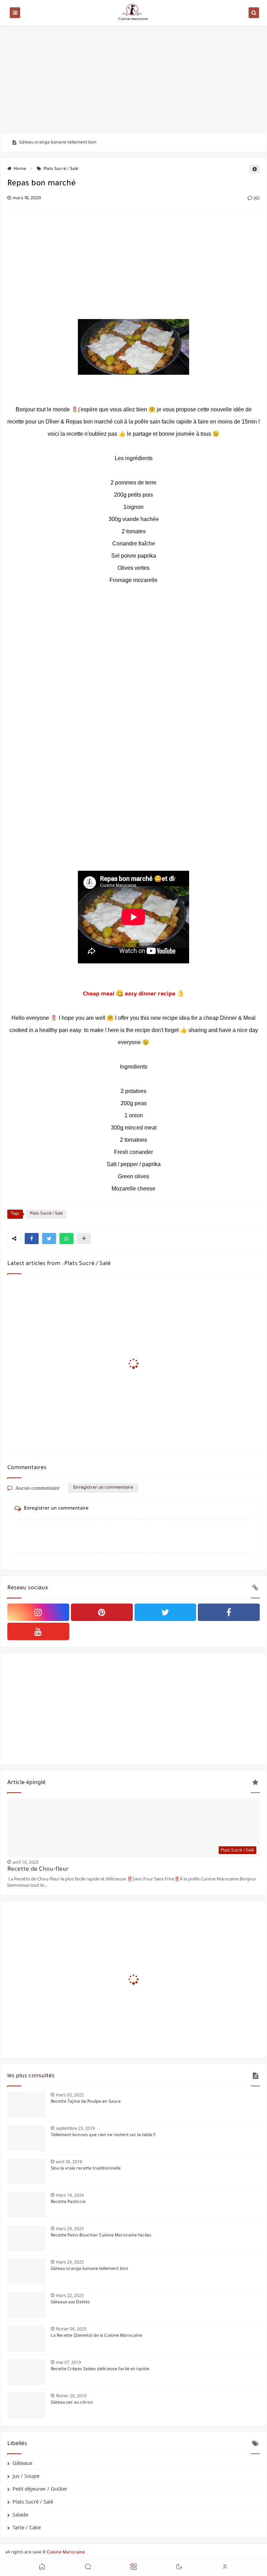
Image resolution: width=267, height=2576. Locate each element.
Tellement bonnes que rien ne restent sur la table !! (103, 2135)
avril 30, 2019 (69, 2162)
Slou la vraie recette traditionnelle (86, 2169)
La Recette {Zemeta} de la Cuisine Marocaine (96, 2336)
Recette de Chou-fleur (38, 1870)
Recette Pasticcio (68, 2202)
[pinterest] (102, 1612)
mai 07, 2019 (68, 2362)
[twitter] (165, 1612)
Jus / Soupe (26, 2476)
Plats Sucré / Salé (61, 169)
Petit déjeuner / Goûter (40, 2489)
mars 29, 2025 (70, 2229)
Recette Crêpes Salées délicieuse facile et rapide (100, 2369)
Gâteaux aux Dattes (70, 2303)
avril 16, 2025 (26, 1862)
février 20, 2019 (71, 2396)
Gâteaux (22, 2463)
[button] (32, 1239)
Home (20, 169)
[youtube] (38, 1631)
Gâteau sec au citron (72, 2403)
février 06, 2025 (71, 2329)
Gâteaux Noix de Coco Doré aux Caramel (60, 143)
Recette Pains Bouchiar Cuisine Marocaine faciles (101, 2236)
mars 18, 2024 (70, 2195)
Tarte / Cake (27, 2527)
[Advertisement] (133, 79)
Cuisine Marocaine (66, 2553)
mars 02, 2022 (70, 2095)
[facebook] (229, 1612)
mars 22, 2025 (70, 2295)
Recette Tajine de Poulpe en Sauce (86, 2102)
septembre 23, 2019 (75, 2128)
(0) (256, 199)
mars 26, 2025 (70, 2262)
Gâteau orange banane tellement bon (90, 2269)
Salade (20, 2514)
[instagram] (38, 1612)
